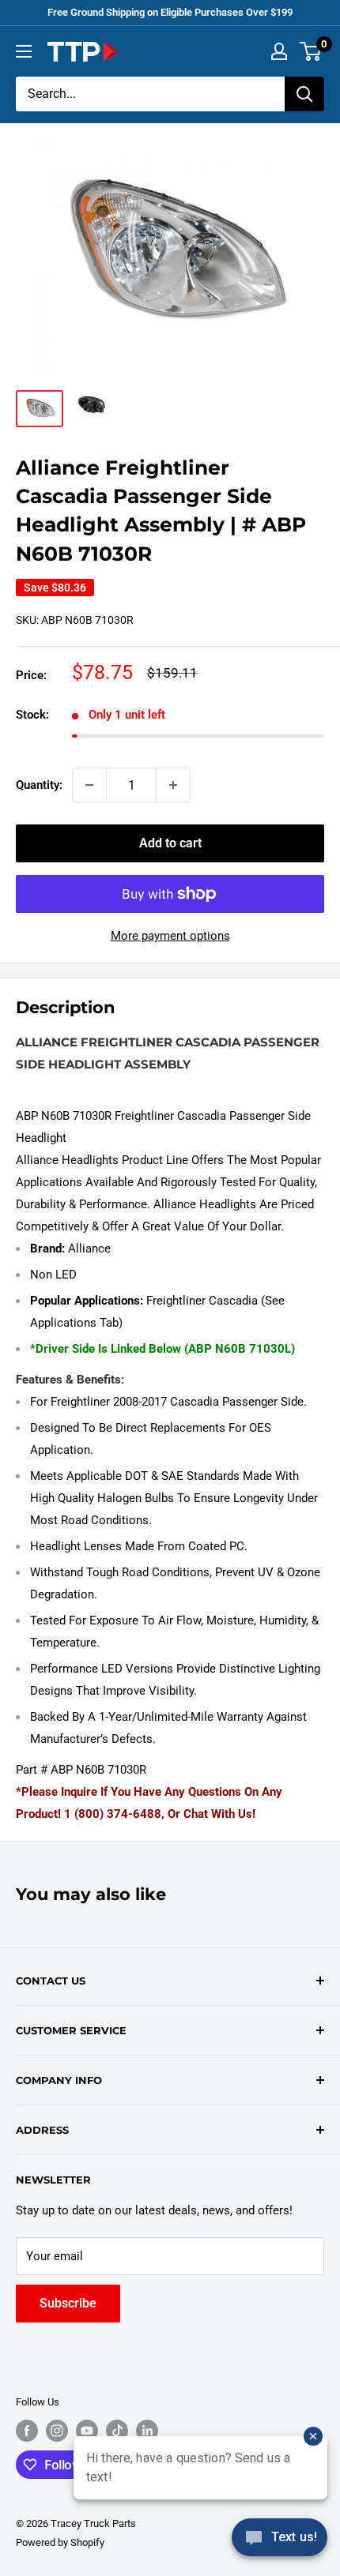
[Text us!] (280, 2542)
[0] (311, 51)
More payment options (170, 936)
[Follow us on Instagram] (57, 2431)
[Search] (304, 94)
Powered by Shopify (60, 2542)
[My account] (279, 51)
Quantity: (39, 785)
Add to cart (170, 843)
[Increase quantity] (173, 785)
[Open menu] (24, 51)
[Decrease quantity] (89, 785)
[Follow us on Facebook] (27, 2431)
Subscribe (68, 2303)
